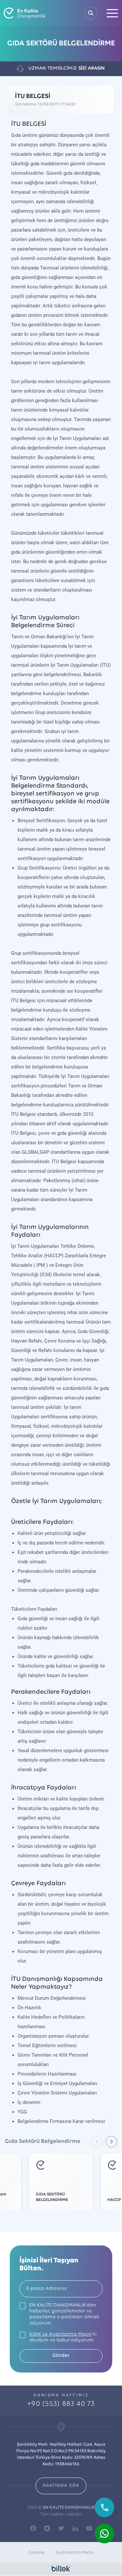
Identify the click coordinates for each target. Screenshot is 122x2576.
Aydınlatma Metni (75, 2553)
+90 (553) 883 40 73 (61, 2404)
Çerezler (37, 2553)
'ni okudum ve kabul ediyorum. (63, 2337)
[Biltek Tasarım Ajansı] (61, 2569)
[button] (111, 2142)
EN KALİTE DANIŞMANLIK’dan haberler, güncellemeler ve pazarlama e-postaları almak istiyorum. (64, 2314)
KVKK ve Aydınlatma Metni (60, 2334)
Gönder (61, 2356)
